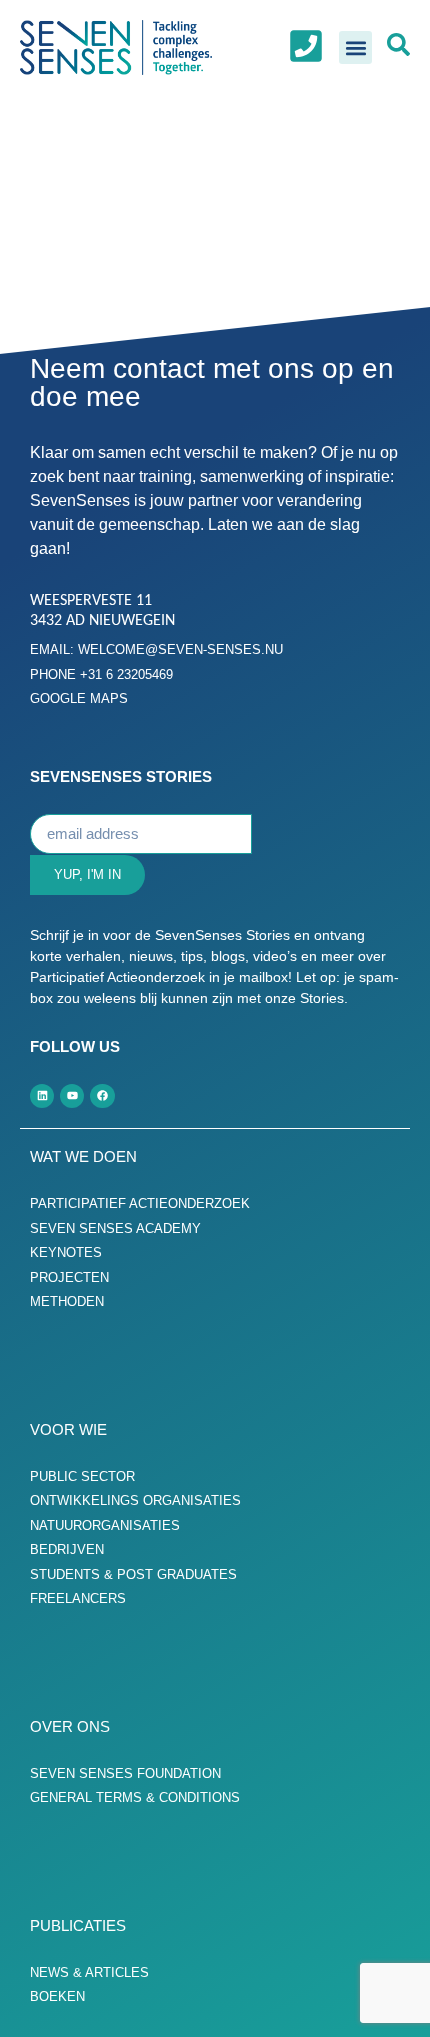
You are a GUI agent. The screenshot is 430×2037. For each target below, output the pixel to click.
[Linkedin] (42, 1096)
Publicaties (78, 1925)
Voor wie (68, 1429)
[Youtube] (72, 1096)
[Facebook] (102, 1096)
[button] (355, 47)
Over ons (70, 1726)
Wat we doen (83, 1156)
